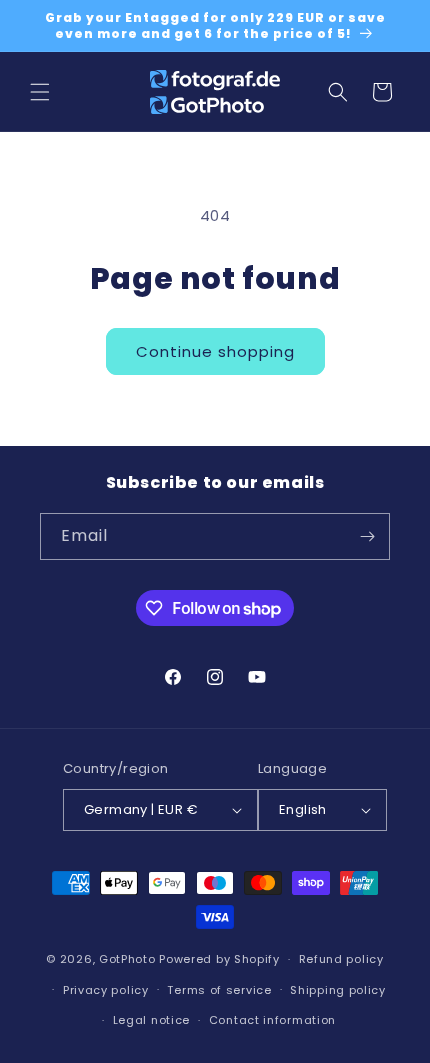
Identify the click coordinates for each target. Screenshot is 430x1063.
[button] (40, 92)
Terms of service (219, 990)
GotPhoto (127, 959)
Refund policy (341, 959)
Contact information (272, 1020)
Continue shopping (215, 351)
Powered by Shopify (219, 959)
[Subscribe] (367, 536)
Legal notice (151, 1020)
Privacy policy (106, 990)
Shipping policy (338, 990)
